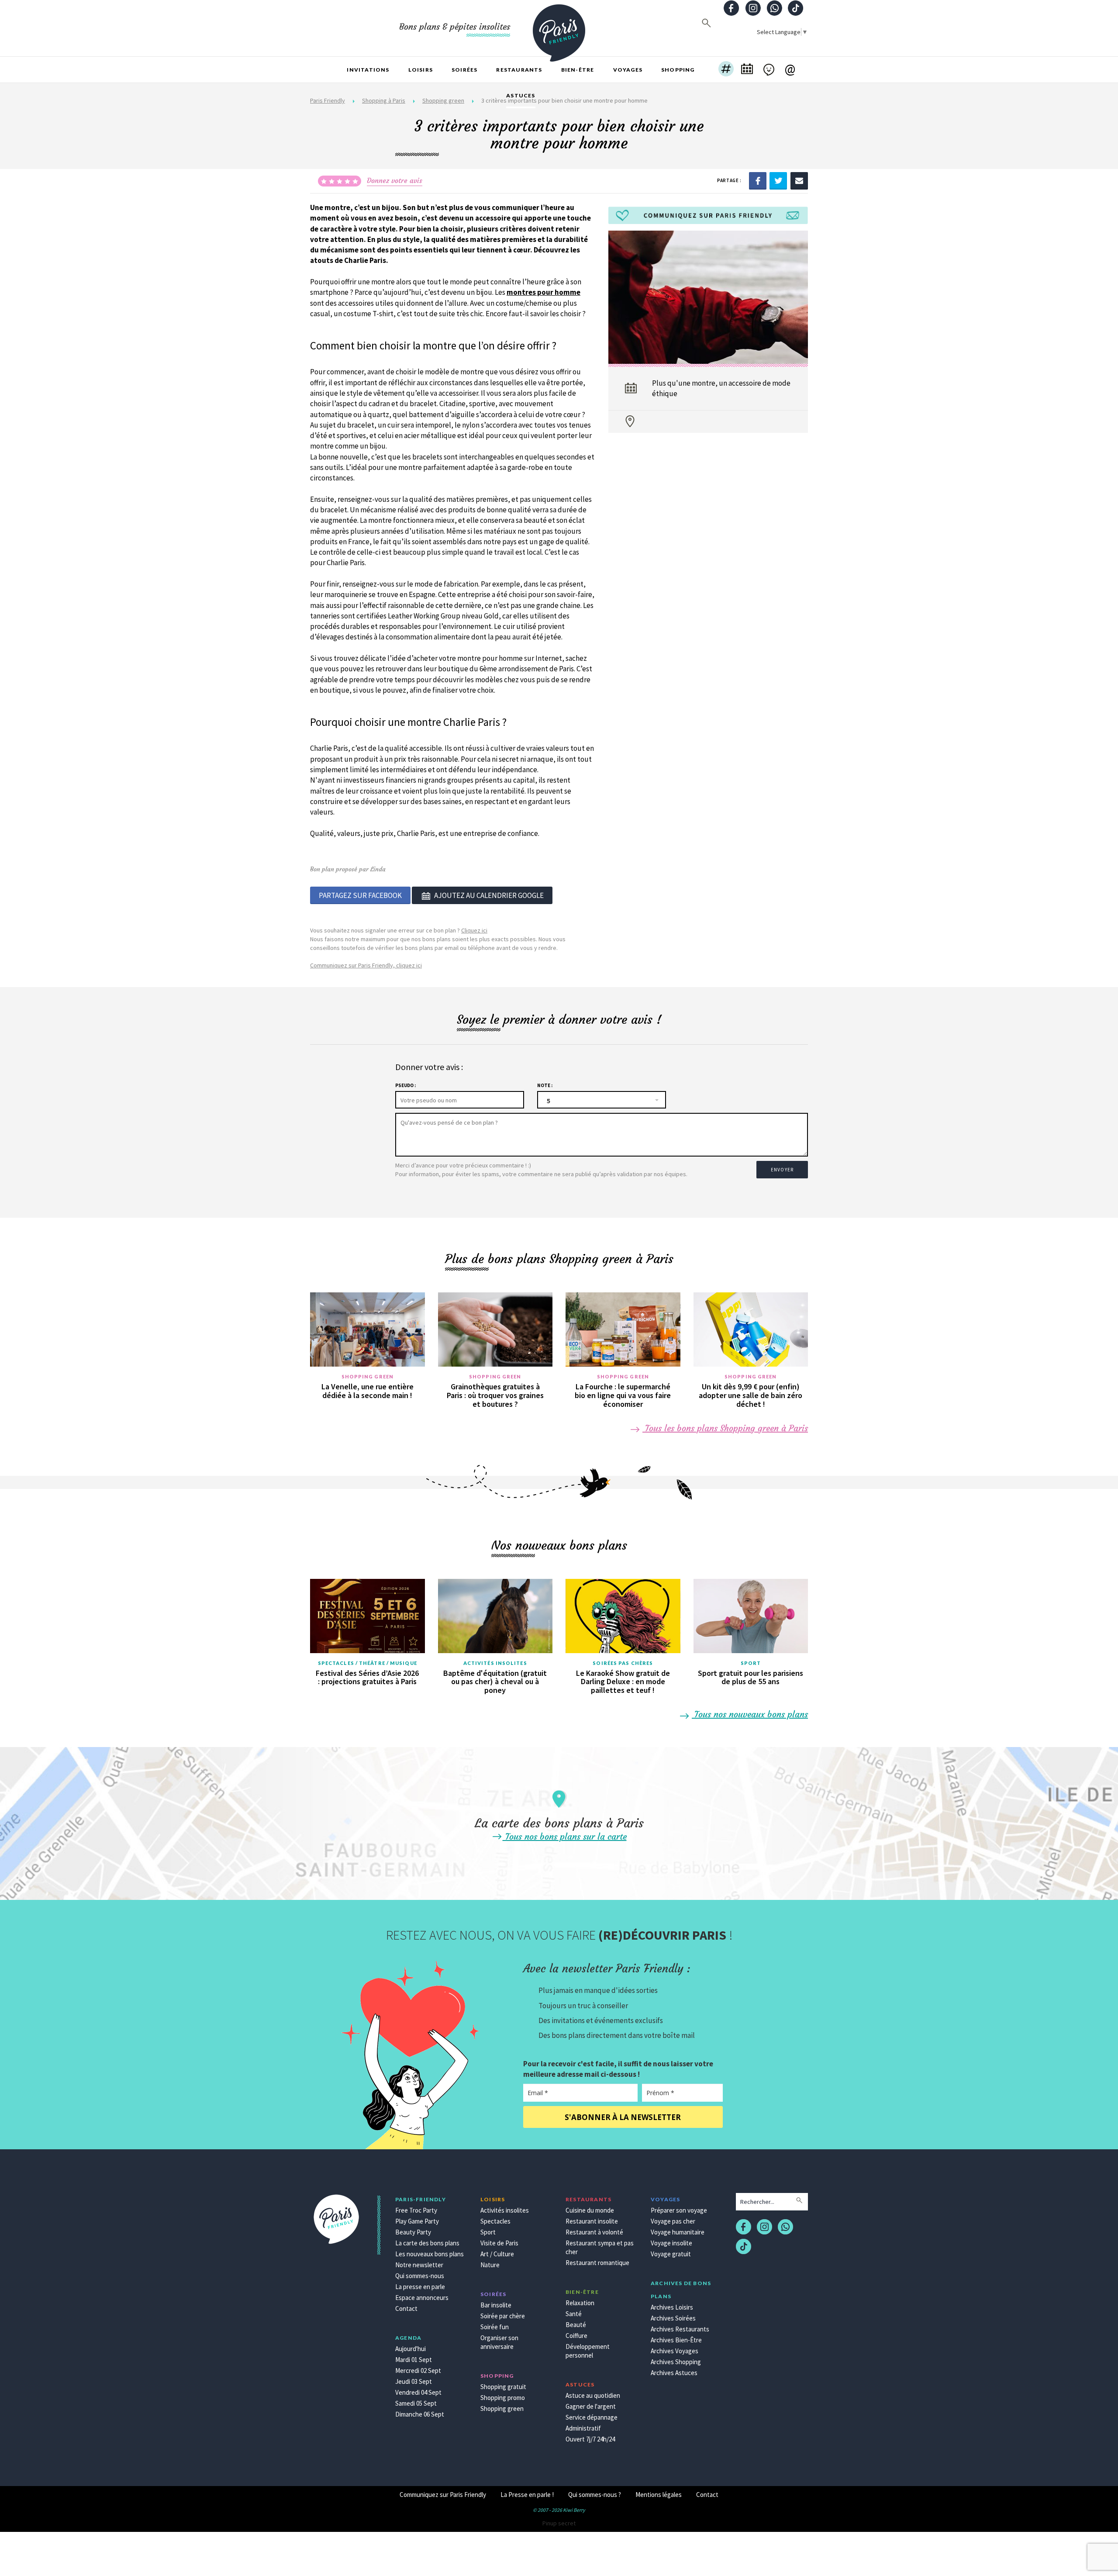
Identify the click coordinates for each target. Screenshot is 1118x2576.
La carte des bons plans (427, 2243)
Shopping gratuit (503, 2387)
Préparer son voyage (679, 2210)
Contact (406, 2308)
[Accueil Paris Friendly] (559, 28)
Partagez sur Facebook (360, 895)
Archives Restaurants (680, 2329)
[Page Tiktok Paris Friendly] (796, 9)
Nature (490, 2265)
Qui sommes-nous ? (595, 2495)
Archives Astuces (674, 2373)
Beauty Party (413, 2232)
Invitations (368, 70)
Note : (545, 1085)
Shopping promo (503, 2398)
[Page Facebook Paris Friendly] (732, 9)
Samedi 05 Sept (416, 2403)
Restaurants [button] (519, 70)
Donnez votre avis (395, 180)
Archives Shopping (676, 2362)
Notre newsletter (419, 2265)
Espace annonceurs (422, 2298)
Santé (574, 2314)
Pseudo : (405, 1085)
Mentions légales (659, 2495)
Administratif (583, 2428)
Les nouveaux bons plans (430, 2254)
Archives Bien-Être (676, 2340)
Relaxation (580, 2303)
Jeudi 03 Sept (414, 2381)
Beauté (576, 2325)
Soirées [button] (464, 70)
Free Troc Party (416, 2210)
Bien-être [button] (578, 70)
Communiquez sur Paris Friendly (443, 2495)
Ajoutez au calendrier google (489, 895)
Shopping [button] (678, 70)
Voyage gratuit (671, 2254)
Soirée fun (495, 2327)
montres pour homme (543, 292)
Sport (751, 1663)
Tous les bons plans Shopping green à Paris (725, 1428)
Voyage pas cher (673, 2221)
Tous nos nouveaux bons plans (750, 1714)
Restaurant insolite (592, 2221)
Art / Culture (497, 2254)
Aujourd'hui (411, 2349)
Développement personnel (588, 2351)
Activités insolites (495, 1663)
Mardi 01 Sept (414, 2360)
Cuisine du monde (590, 2210)
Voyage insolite (671, 2243)
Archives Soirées (673, 2318)
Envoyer (782, 1170)
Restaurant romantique (597, 2263)
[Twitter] (778, 180)
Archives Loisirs (672, 2307)
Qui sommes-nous (420, 2276)
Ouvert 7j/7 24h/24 (590, 2439)
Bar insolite (496, 2305)
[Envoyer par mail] (799, 180)
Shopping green (367, 1376)
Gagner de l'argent (591, 2406)
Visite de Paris (499, 2243)
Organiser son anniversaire (499, 2342)
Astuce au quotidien (593, 2395)
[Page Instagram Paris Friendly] (753, 9)
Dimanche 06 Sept (420, 2414)
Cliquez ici (474, 930)
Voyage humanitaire (678, 2232)
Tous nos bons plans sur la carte (565, 1836)
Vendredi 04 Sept (418, 2392)
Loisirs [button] (421, 70)
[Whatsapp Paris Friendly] (774, 9)
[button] (726, 70)
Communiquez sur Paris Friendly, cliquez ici (366, 965)
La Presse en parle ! (527, 2495)
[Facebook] (758, 180)
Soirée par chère (503, 2316)
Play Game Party (417, 2221)
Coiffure (576, 2336)
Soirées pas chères (623, 1663)
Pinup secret (559, 2523)
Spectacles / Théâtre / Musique (367, 1663)
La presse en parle (420, 2287)
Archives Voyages (675, 2351)
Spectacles (495, 2221)
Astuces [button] (521, 95)
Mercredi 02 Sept (418, 2371)
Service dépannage (592, 2417)
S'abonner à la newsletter (623, 2117)
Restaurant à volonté (594, 2232)
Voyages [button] (628, 70)
